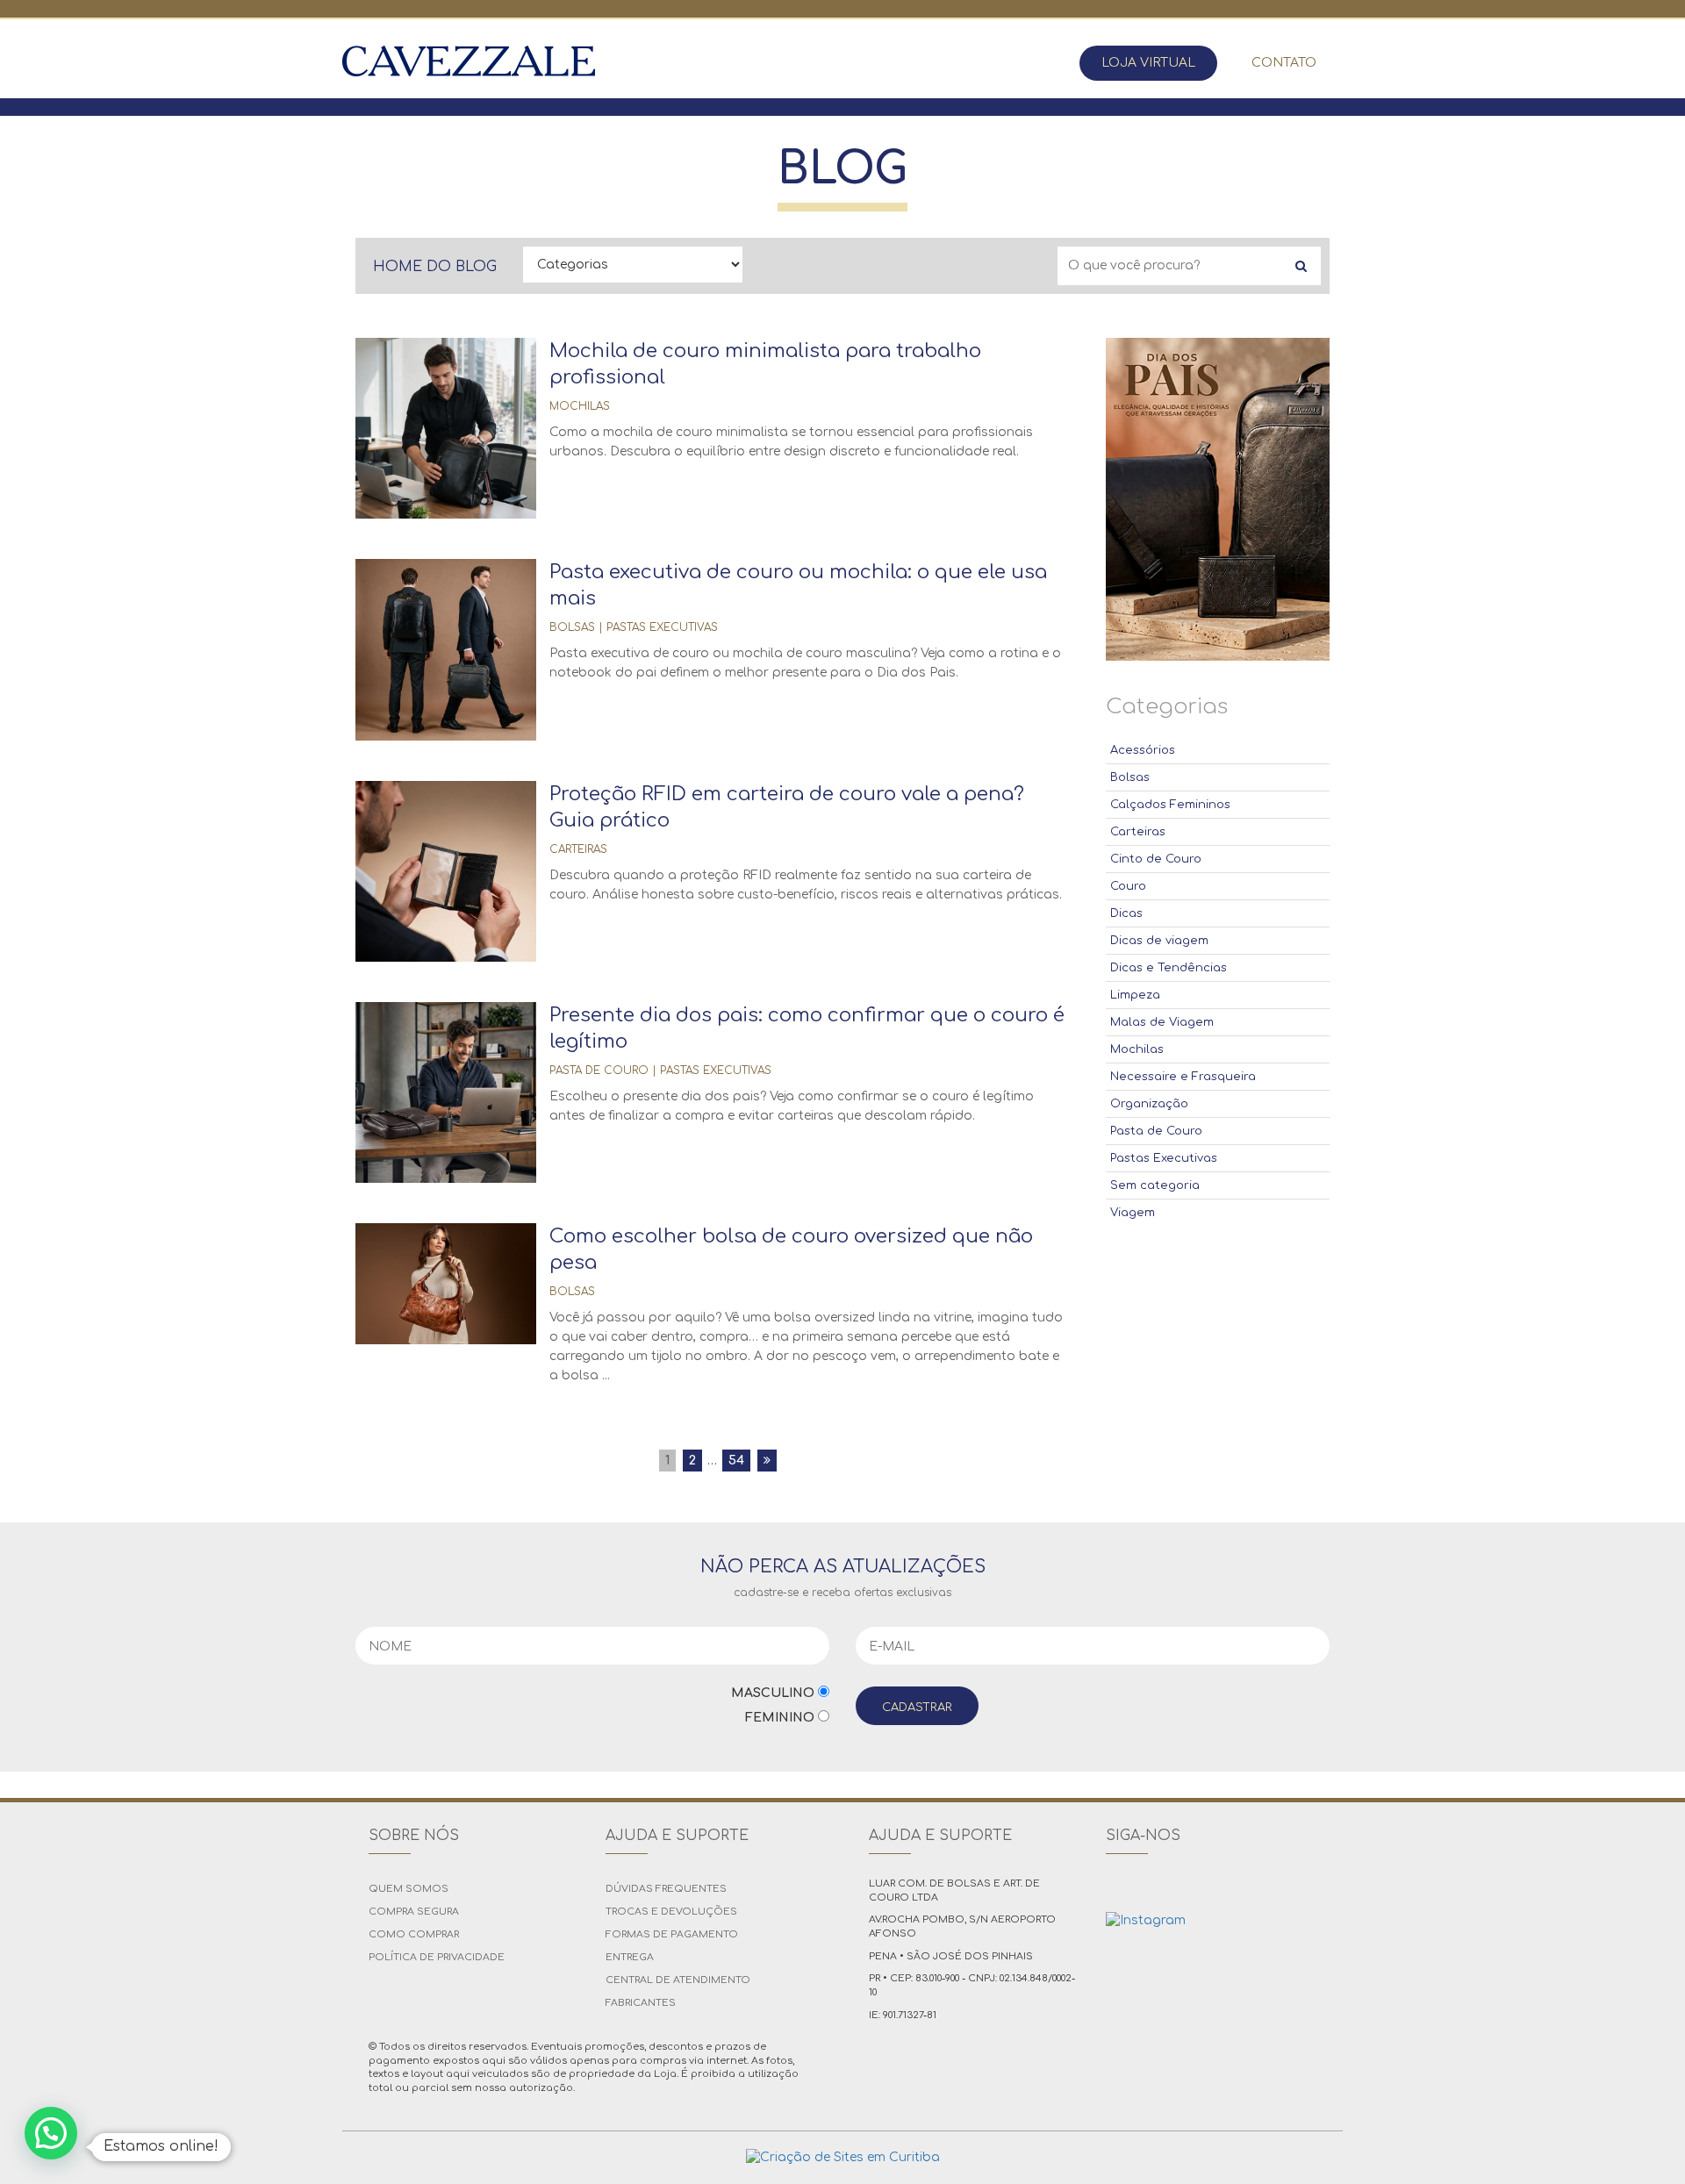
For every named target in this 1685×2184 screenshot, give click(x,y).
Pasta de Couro (599, 1071)
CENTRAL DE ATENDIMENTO (678, 1980)
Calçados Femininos (1170, 805)
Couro (1128, 886)
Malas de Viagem (1162, 1022)
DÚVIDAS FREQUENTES (666, 1889)
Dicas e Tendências (1169, 968)
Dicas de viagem (1159, 941)
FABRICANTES (641, 2003)
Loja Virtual (1148, 63)
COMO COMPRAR (414, 1934)
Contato (1284, 63)
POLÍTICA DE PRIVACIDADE (437, 1957)
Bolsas (572, 627)
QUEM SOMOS (409, 1889)
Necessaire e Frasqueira (1183, 1077)
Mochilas (580, 406)
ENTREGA (630, 1957)
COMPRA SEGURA (414, 1912)
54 (736, 1461)
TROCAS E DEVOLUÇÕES (671, 1912)
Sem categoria (1155, 1185)
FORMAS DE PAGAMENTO (672, 1934)
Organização (1149, 1104)
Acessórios (1143, 750)
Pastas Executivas (662, 627)
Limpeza (1135, 995)
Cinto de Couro (1156, 859)
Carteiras (578, 849)
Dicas (1126, 913)
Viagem (1133, 1213)
